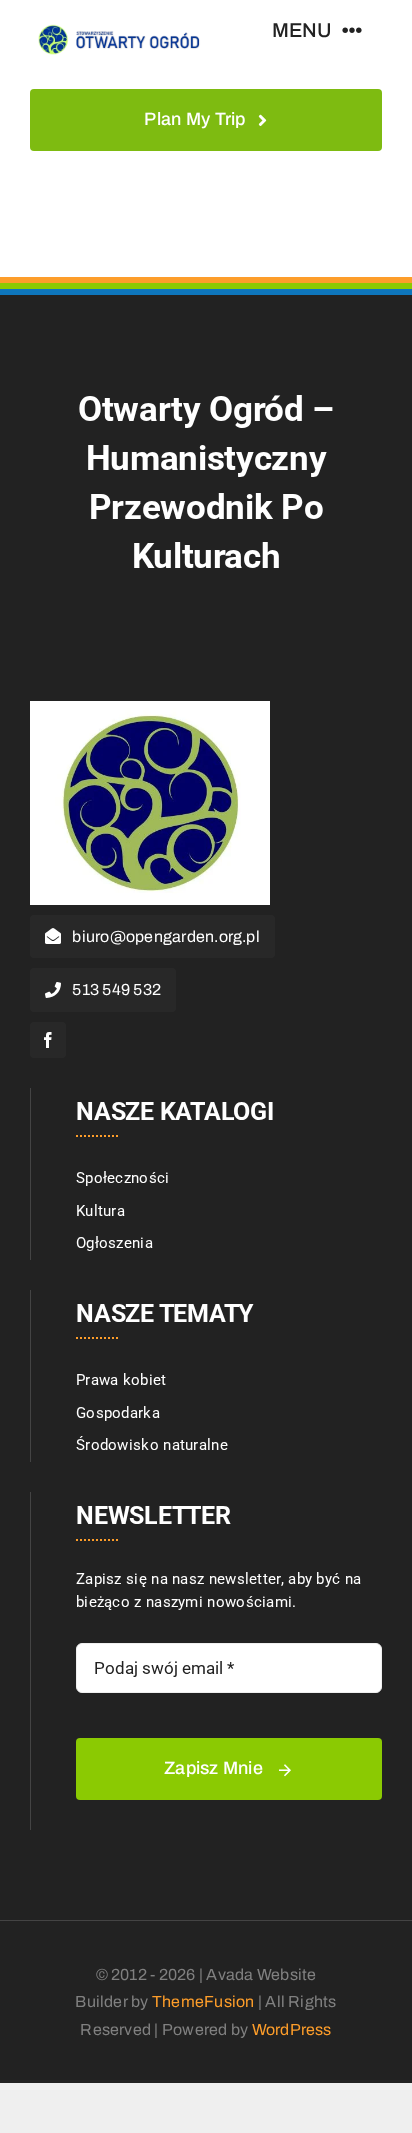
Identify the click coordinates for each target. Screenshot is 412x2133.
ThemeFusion (203, 2001)
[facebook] (48, 1040)
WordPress (292, 2029)
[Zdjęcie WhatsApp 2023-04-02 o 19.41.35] (150, 708)
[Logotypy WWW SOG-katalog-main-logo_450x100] (118, 27)
